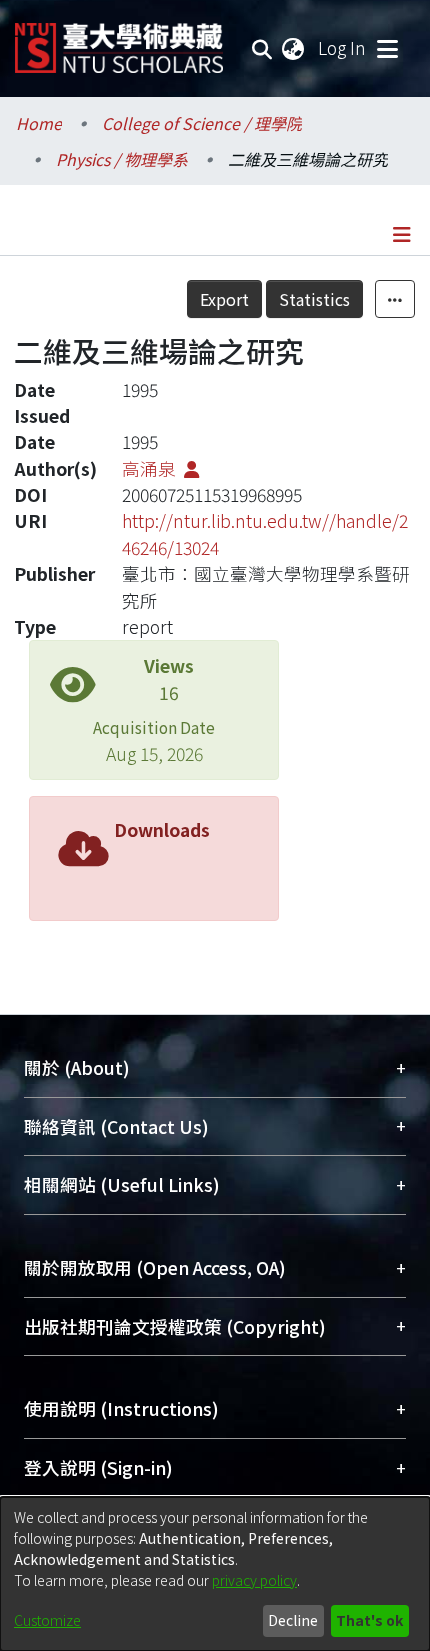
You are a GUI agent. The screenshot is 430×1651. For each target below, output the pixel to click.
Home (39, 123)
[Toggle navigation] (387, 48)
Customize (47, 1620)
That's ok (369, 1620)
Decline (293, 1620)
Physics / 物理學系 (122, 159)
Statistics (314, 299)
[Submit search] (262, 48)
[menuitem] (294, 48)
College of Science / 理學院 (202, 123)
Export (224, 299)
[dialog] (215, 1574)
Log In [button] (343, 47)
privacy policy (254, 1580)
